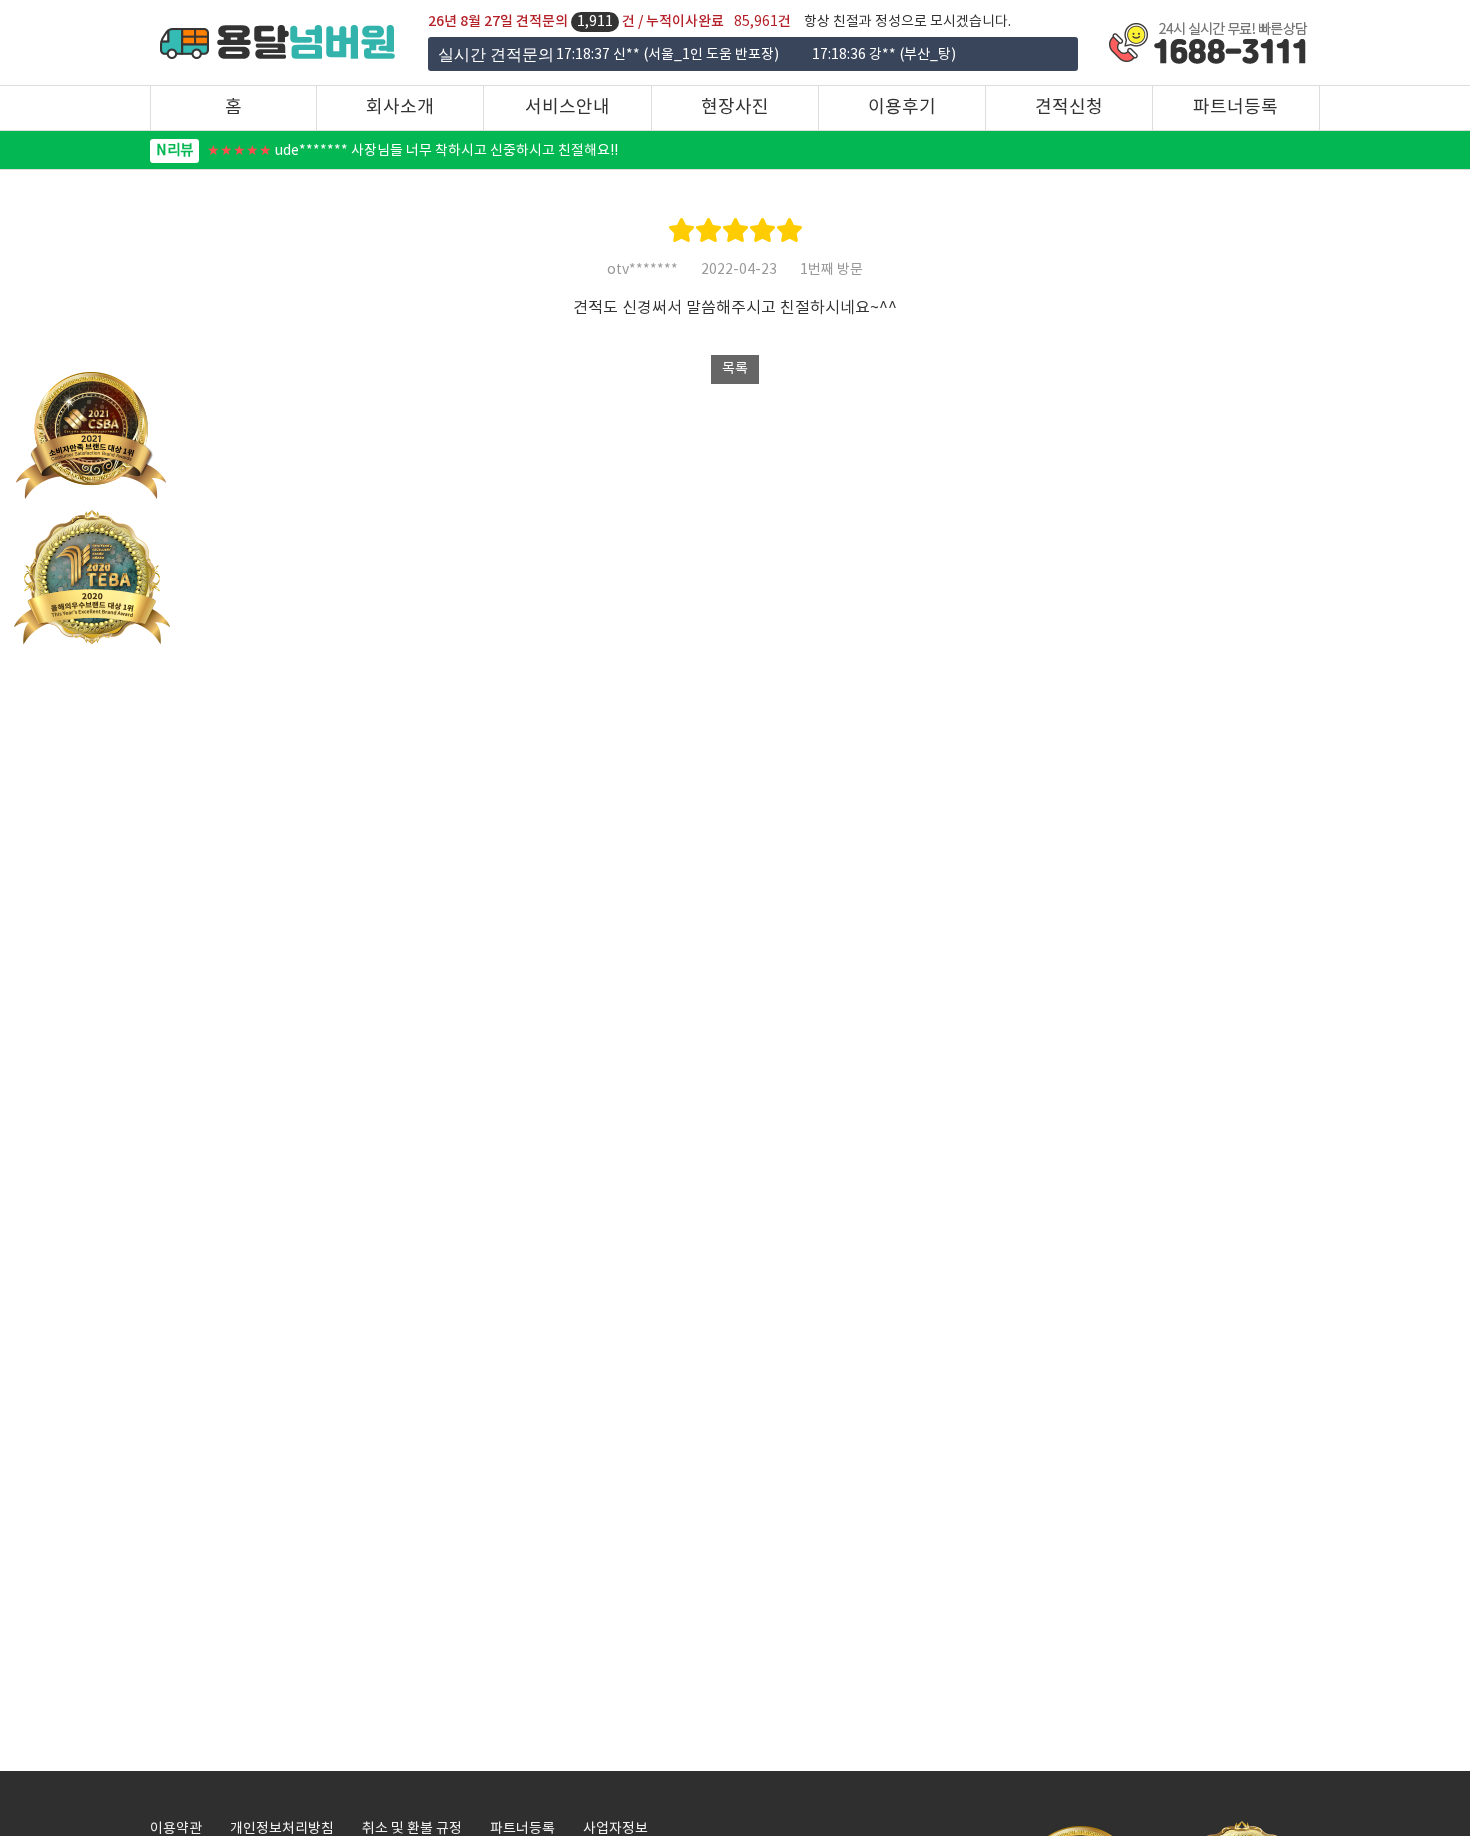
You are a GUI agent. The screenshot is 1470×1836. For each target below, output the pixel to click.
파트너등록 (1235, 107)
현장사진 (735, 107)
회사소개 (400, 107)
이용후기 (902, 107)
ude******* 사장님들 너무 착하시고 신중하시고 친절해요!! (387, 151)
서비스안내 (567, 107)
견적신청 (1069, 107)
